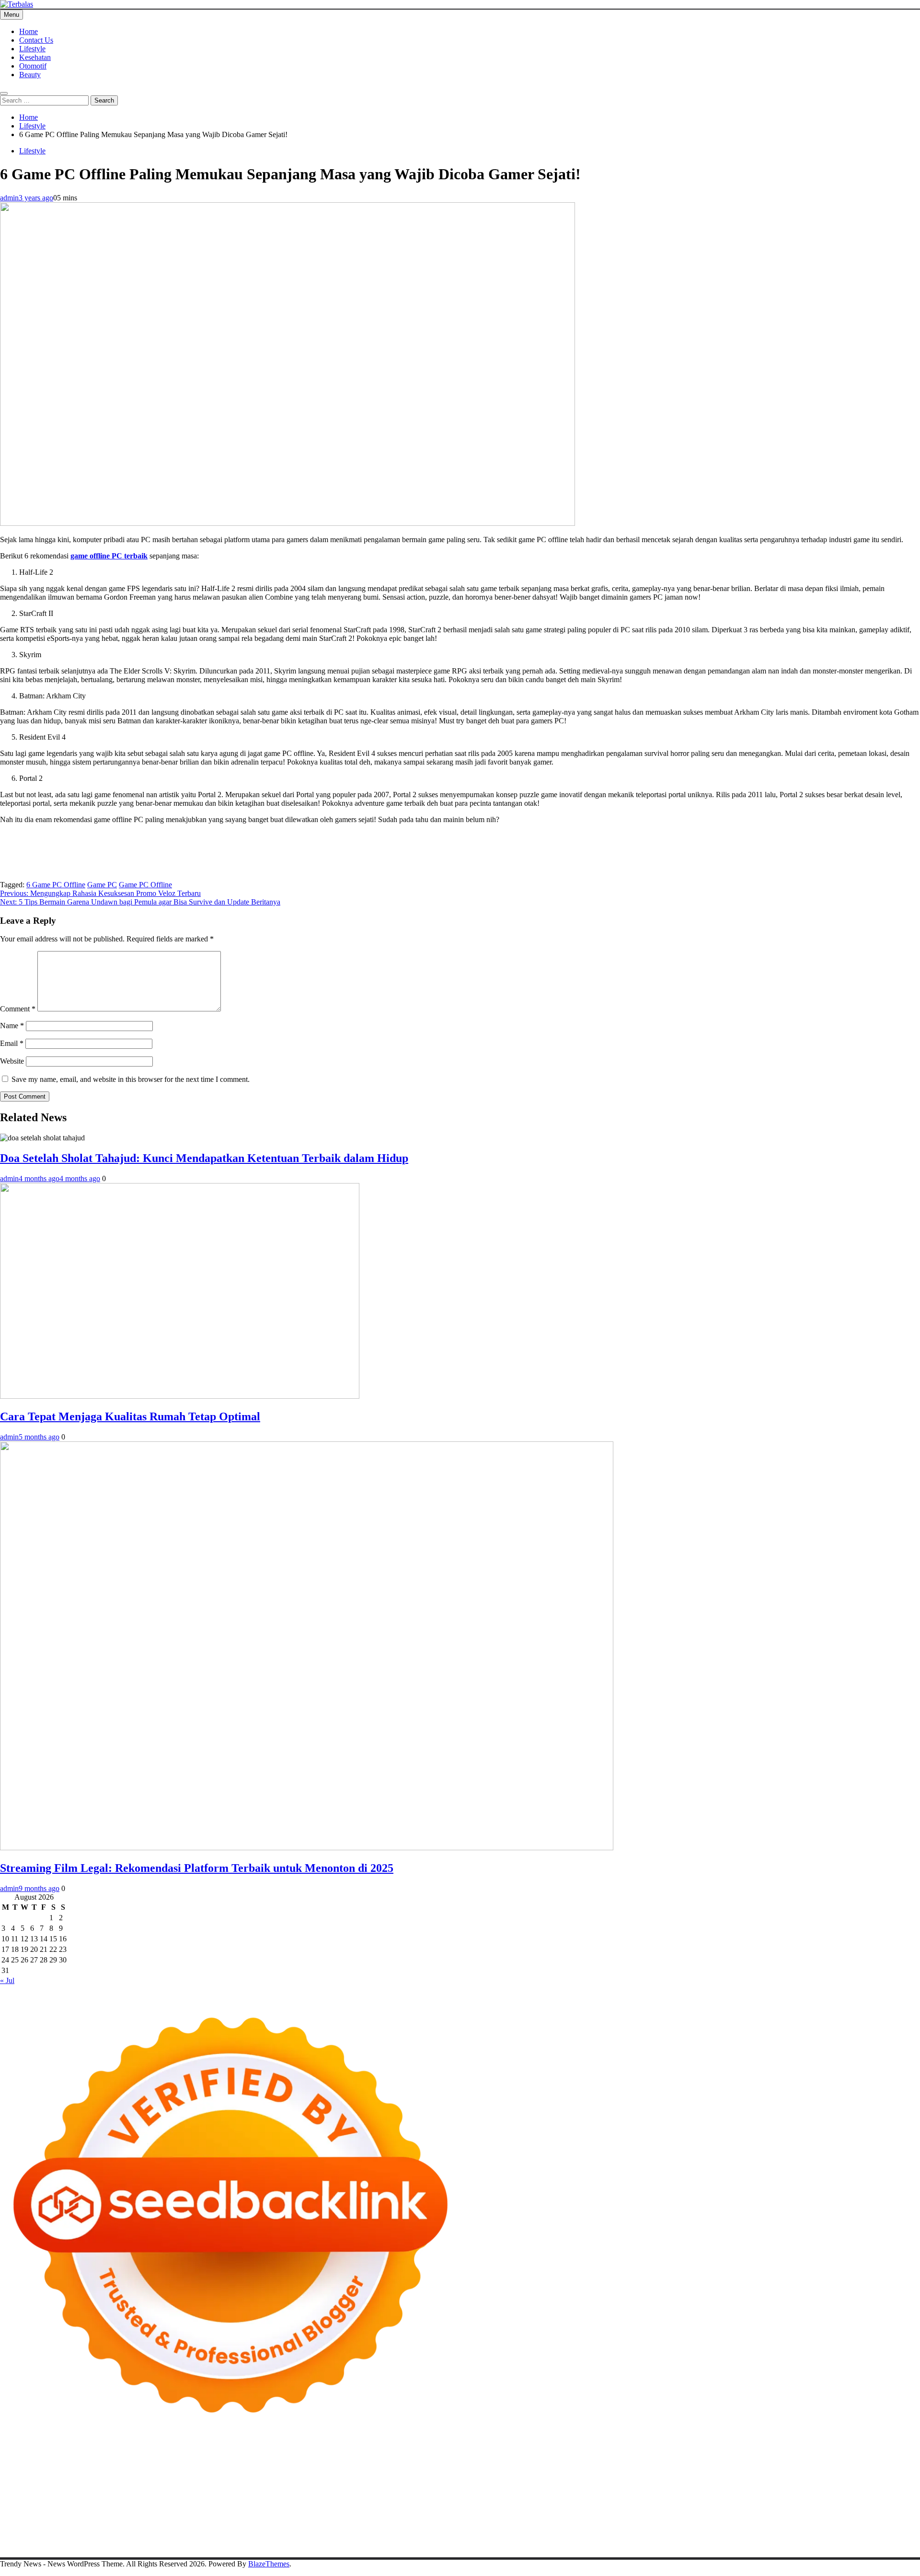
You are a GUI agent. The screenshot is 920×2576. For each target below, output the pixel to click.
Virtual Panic (582, 2476)
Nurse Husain (625, 2476)
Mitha (859, 2467)
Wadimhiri (862, 2459)
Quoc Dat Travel (83, 2467)
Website (12, 1061)
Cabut (9, 2536)
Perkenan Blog (109, 2545)
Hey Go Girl (300, 2459)
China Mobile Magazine (250, 2485)
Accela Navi (742, 2459)
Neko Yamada (535, 2459)
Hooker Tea (786, 2485)
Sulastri (659, 2476)
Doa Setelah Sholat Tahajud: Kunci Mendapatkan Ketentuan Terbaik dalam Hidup (204, 1158)
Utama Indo (305, 2476)
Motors (11, 2459)
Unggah (307, 2536)
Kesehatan (35, 57)
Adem (122, 2536)
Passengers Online (28, 2467)
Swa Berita (657, 2467)
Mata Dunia (424, 2511)
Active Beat (450, 2502)
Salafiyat (433, 2467)
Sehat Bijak (318, 2528)
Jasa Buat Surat (488, 2476)
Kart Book (388, 2485)
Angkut (592, 2528)
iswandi (811, 2511)
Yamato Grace (540, 2467)
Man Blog (638, 2511)
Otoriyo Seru (147, 2502)
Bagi (649, 2528)
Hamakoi (449, 2476)
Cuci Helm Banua (69, 2519)
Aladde (157, 2476)
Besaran (561, 2536)
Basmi (668, 2528)
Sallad (9, 2485)
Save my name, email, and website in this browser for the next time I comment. (131, 1079)
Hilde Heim (827, 2459)
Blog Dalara (298, 2467)
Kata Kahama (397, 2467)
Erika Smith (567, 2485)
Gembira (654, 2536)
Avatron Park (217, 2467)
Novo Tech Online (775, 2476)
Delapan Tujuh (125, 2459)
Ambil (512, 2528)
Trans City (484, 2511)
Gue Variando (264, 2502)
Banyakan (532, 2536)
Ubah (330, 2536)
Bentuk (871, 2528)
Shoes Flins (282, 2493)
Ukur (374, 2536)
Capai (284, 2536)
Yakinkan (683, 2536)
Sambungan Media (838, 2536)
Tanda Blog (192, 2545)
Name (12, 1026)
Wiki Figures (493, 2459)
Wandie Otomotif (249, 2519)
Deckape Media (539, 2502)
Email (12, 1043)
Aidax (359, 2476)
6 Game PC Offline (56, 885)
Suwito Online (698, 2511)
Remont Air (829, 2502)
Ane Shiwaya (34, 2493)
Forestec (769, 2502)
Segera (709, 2536)
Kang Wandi (202, 2519)
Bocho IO (706, 2502)
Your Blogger (841, 2519)
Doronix (267, 2459)
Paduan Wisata (82, 2528)
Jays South (35, 2476)
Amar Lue (881, 2485)
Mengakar (149, 2536)
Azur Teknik (81, 2459)
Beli (730, 2528)
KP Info (336, 2476)
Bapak (475, 2536)
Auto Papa (179, 2467)
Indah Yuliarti (252, 2528)
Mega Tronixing (665, 2485)
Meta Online (795, 2467)
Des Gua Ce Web (104, 2511)
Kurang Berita (593, 2519)
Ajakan (101, 2536)
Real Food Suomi (626, 2493)
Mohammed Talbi (329, 2493)
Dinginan (500, 2536)
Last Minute (734, 2493)
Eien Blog (898, 2476)
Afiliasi (378, 2528)
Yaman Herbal (409, 2502)
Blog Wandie (440, 2519)
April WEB (91, 2476)
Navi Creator (741, 2511)
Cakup (56, 2536)
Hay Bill (797, 2502)
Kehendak (758, 2536)
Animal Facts (306, 2502)
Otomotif (33, 66)
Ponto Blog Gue (412, 2493)
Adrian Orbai (527, 2485)
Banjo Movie (669, 2502)
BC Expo (453, 2493)
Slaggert (183, 2476)
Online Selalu (37, 2528)
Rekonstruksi (117, 2485)
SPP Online (448, 2485)
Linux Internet (54, 2511)
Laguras (339, 2485)
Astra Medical (36, 2502)
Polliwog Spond (388, 2459)
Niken (664, 2511)
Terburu (896, 2528)
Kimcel (199, 2459)
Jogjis (9, 2476)
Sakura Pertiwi (128, 2528)
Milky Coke (186, 2502)
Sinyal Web (683, 2519)
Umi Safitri (213, 2528)
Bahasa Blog (153, 2545)
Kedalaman (593, 2536)
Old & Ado (224, 2502)
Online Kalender (572, 2493)
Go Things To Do (159, 2511)
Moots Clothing (537, 2476)
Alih (494, 2528)
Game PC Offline (145, 885)
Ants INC (894, 2459)
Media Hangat (369, 2545)
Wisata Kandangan (389, 2519)
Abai (462, 2528)
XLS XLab (368, 2502)
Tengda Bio (748, 2485)
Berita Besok (763, 2519)
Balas (688, 2528)
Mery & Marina (857, 2476)
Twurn (328, 2467)
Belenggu (825, 2528)
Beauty (30, 75)
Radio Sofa (780, 2511)
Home (29, 31)
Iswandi (28, 2519)
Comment (18, 1009)
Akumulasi (539, 2528)
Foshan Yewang (583, 2459)
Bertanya (351, 2528)
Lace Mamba (341, 2459)
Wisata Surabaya (344, 2511)
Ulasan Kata (402, 2536)
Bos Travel (387, 2511)
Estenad (421, 2476)
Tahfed (577, 2511)
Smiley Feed (487, 2485)
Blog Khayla (339, 2519)
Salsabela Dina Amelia (496, 2519)
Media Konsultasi (284, 2545)
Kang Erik (518, 2511)
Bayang (710, 2528)
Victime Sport (80, 2502)
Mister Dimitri (74, 2485)
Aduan (78, 2536)
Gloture (417, 2485)
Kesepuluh (792, 2536)
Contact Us (36, 40)
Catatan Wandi (159, 2519)
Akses (175, 2536)
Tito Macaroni (210, 2511)
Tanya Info (329, 2545)
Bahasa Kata (412, 2545)
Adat (445, 2528)
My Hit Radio (218, 2476)
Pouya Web (75, 2493)
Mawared (668, 2493)
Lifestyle (32, 49)
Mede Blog (111, 2493)
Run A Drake (627, 2502)
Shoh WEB (689, 2476)
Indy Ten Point (866, 2493)
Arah (632, 2528)
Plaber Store (627, 2459)
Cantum (32, 2536)
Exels (362, 2485)
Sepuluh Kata (21, 2545)
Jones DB (302, 2511)
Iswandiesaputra (849, 2511)
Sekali (731, 2536)
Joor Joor (371, 2493)
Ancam (568, 2528)
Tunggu (352, 2536)
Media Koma (722, 2519)
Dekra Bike (527, 2493)
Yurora (764, 2467)
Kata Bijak (832, 2467)
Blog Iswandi (298, 2519)
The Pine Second (613, 2485)
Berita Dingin (64, 2545)
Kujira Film (847, 2485)
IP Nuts (114, 2502)
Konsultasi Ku (891, 2536)
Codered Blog (151, 2493)
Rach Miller (307, 2485)
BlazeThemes (269, 2564)
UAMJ (339, 2502)
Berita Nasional (640, 2519)
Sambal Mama (263, 2476)
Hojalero (819, 2476)
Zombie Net (727, 2476)
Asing (614, 2528)
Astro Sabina (258, 2467)
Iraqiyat (221, 2493)
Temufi (817, 2485)
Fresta (63, 2476)
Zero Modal (666, 2459)
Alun (478, 2528)
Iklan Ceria (465, 2467)
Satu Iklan (879, 2519)
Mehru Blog (620, 2467)
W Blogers (500, 2467)
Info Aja (287, 2528)
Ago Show (155, 2485)
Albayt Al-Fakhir (136, 2467)
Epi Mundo (357, 2467)
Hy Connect (389, 2476)
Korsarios (699, 2493)
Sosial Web (802, 2519)
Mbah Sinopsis (893, 2467)
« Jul (7, 1980)
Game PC (102, 885)
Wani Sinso (127, 2476)
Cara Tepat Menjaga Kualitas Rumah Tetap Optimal (130, 1416)
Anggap (198, 2536)
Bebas (799, 2528)
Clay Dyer (739, 2502)
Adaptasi (423, 2528)
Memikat (625, 2536)
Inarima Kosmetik (781, 2493)
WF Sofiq (35, 2485)
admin (9, 198)
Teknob (455, 2511)
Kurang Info (551, 2519)
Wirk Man (605, 2511)
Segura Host (710, 2485)
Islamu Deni (581, 2467)
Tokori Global (491, 2502)
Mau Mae (550, 2511)
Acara (399, 2528)
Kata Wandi (117, 2519)
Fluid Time (191, 2493)
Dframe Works (785, 2459)
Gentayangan (443, 2536)
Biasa (850, 2528)
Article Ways (488, 2493)
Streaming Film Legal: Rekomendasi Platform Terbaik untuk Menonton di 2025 (197, 1868)
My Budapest (585, 2502)
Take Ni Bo (703, 2459)
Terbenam (773, 2528)
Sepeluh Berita (234, 2545)
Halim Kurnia (173, 2528)
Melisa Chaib (732, 2467)
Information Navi (259, 2511)
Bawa (747, 2528)
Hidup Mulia (192, 2485)
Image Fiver (168, 2459)
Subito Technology (443, 2459)
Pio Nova (249, 2493)
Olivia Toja (693, 2467)
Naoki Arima (869, 2502)
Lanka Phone (232, 2459)
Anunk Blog (42, 2459)
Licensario (826, 2493)
